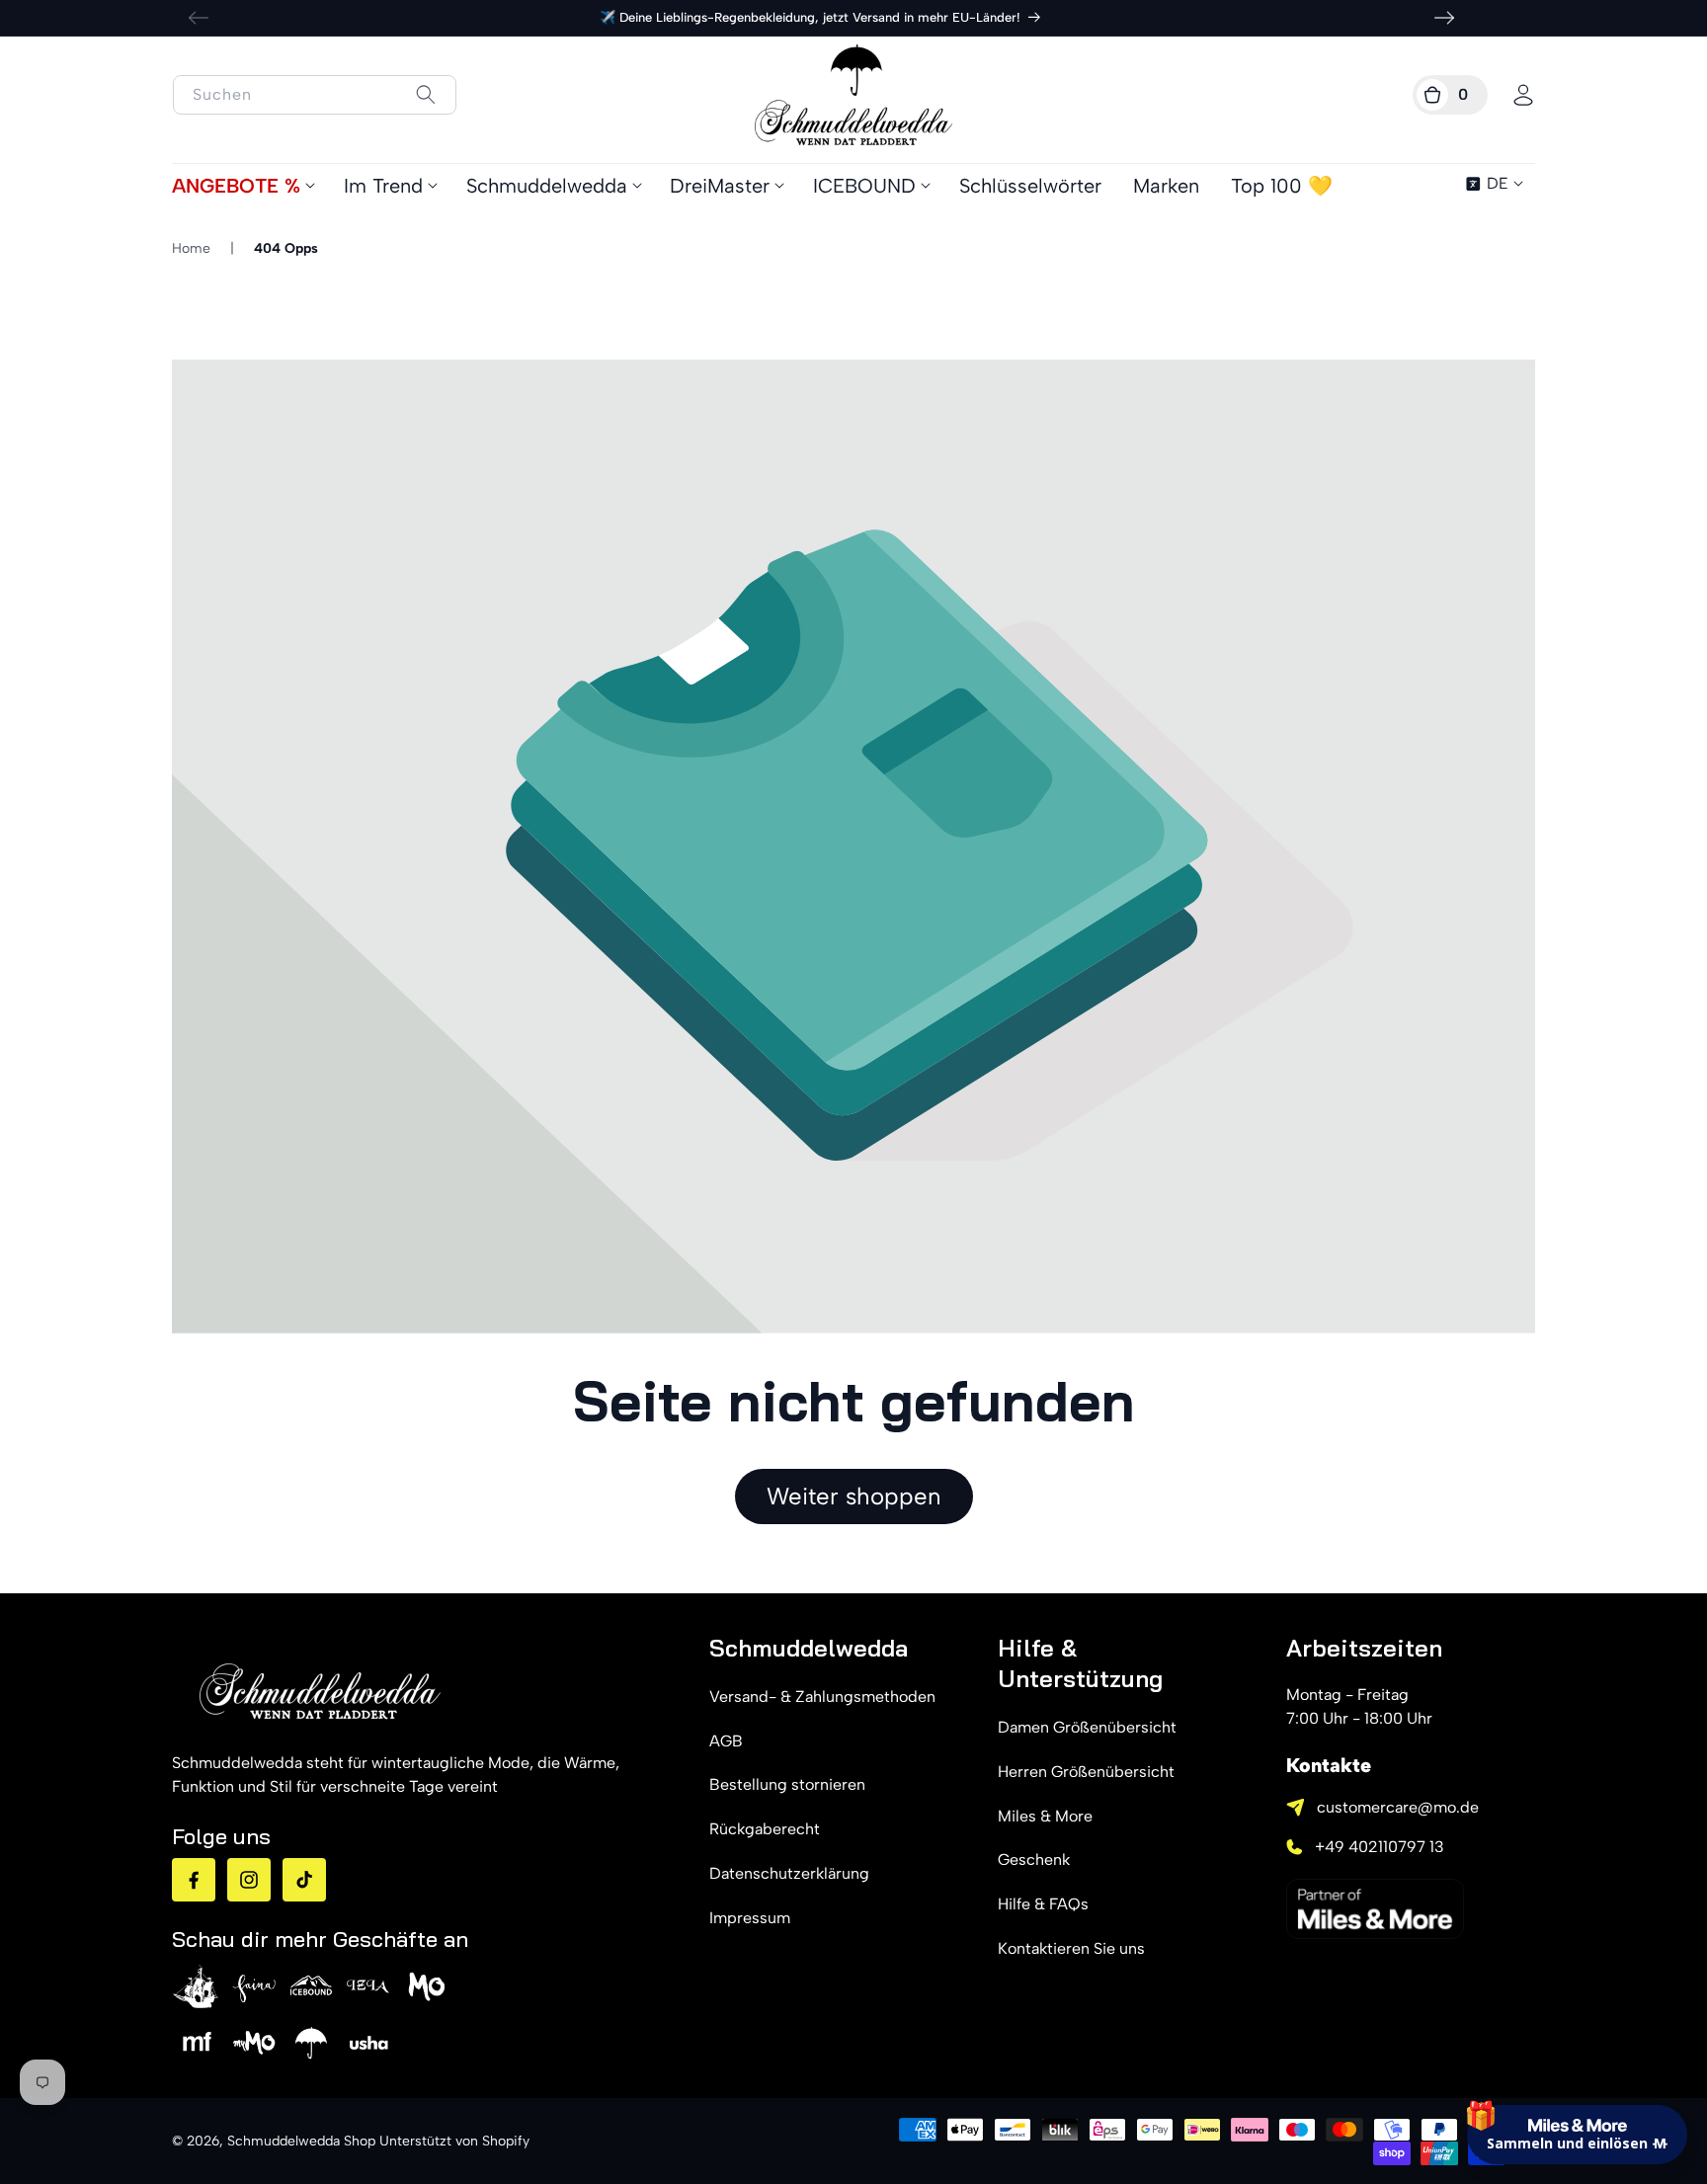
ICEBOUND (864, 186)
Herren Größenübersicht (1086, 1772)
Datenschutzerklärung (789, 1873)
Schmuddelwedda (547, 186)
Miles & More (1045, 1816)
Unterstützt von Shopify (454, 2141)
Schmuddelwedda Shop (301, 2141)
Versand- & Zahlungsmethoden (822, 1697)
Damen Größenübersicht (1087, 1727)
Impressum (750, 1918)
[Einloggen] (1523, 95)
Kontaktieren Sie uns (1071, 1948)
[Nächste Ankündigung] (1444, 18)
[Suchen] (425, 94)
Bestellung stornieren (787, 1784)
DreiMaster (720, 186)
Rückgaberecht (765, 1829)
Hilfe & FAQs (1043, 1904)
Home (191, 248)
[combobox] (315, 95)
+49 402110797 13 (1380, 1847)
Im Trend (383, 186)
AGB (726, 1741)
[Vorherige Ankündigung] (199, 18)
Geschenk (1034, 1860)
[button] (1450, 95)
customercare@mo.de (1398, 1807)
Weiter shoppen (854, 1496)
